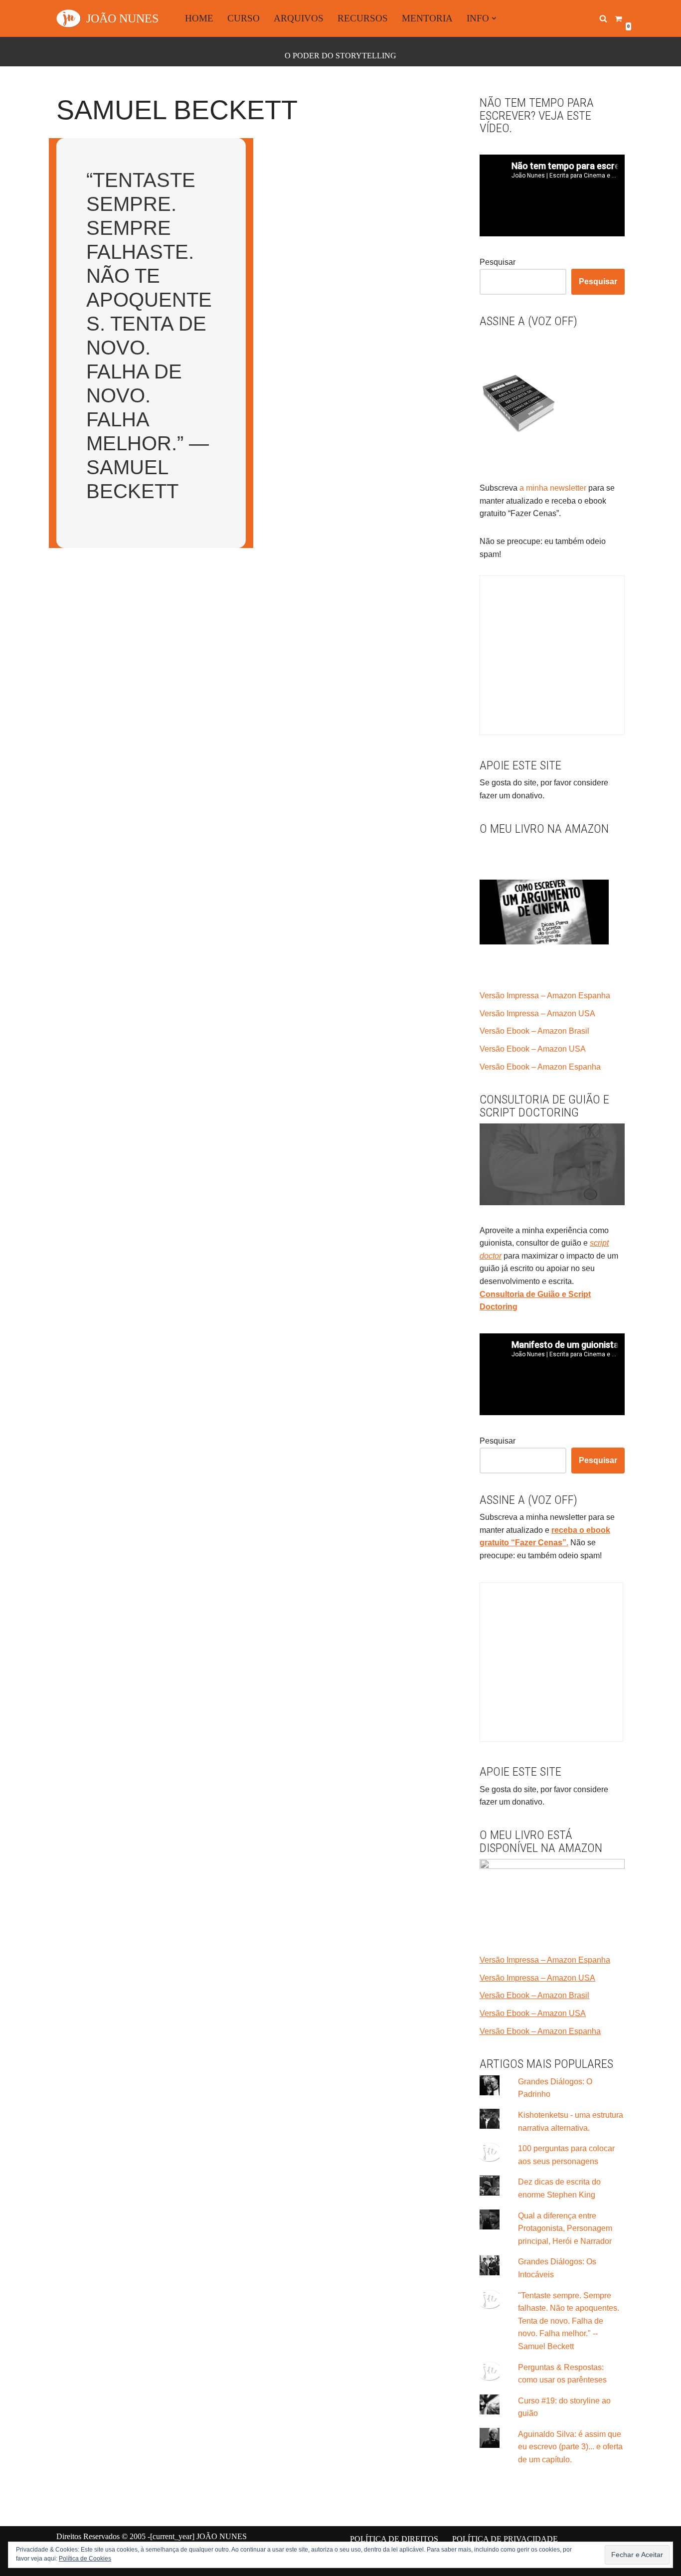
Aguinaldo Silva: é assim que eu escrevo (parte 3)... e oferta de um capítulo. (570, 2447)
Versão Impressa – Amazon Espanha (545, 996)
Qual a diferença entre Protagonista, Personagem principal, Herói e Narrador (565, 2228)
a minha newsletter (552, 488)
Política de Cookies (85, 2559)
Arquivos (299, 18)
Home (199, 18)
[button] (494, 18)
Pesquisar (498, 262)
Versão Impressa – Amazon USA (537, 1013)
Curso (244, 18)
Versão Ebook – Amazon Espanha (540, 1067)
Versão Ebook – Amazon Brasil (534, 1031)
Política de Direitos (394, 2539)
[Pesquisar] (603, 18)
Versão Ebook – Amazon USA (533, 1049)
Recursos (363, 18)
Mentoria (427, 18)
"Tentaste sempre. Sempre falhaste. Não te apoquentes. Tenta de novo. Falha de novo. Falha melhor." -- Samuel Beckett (569, 2321)
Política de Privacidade (505, 2539)
